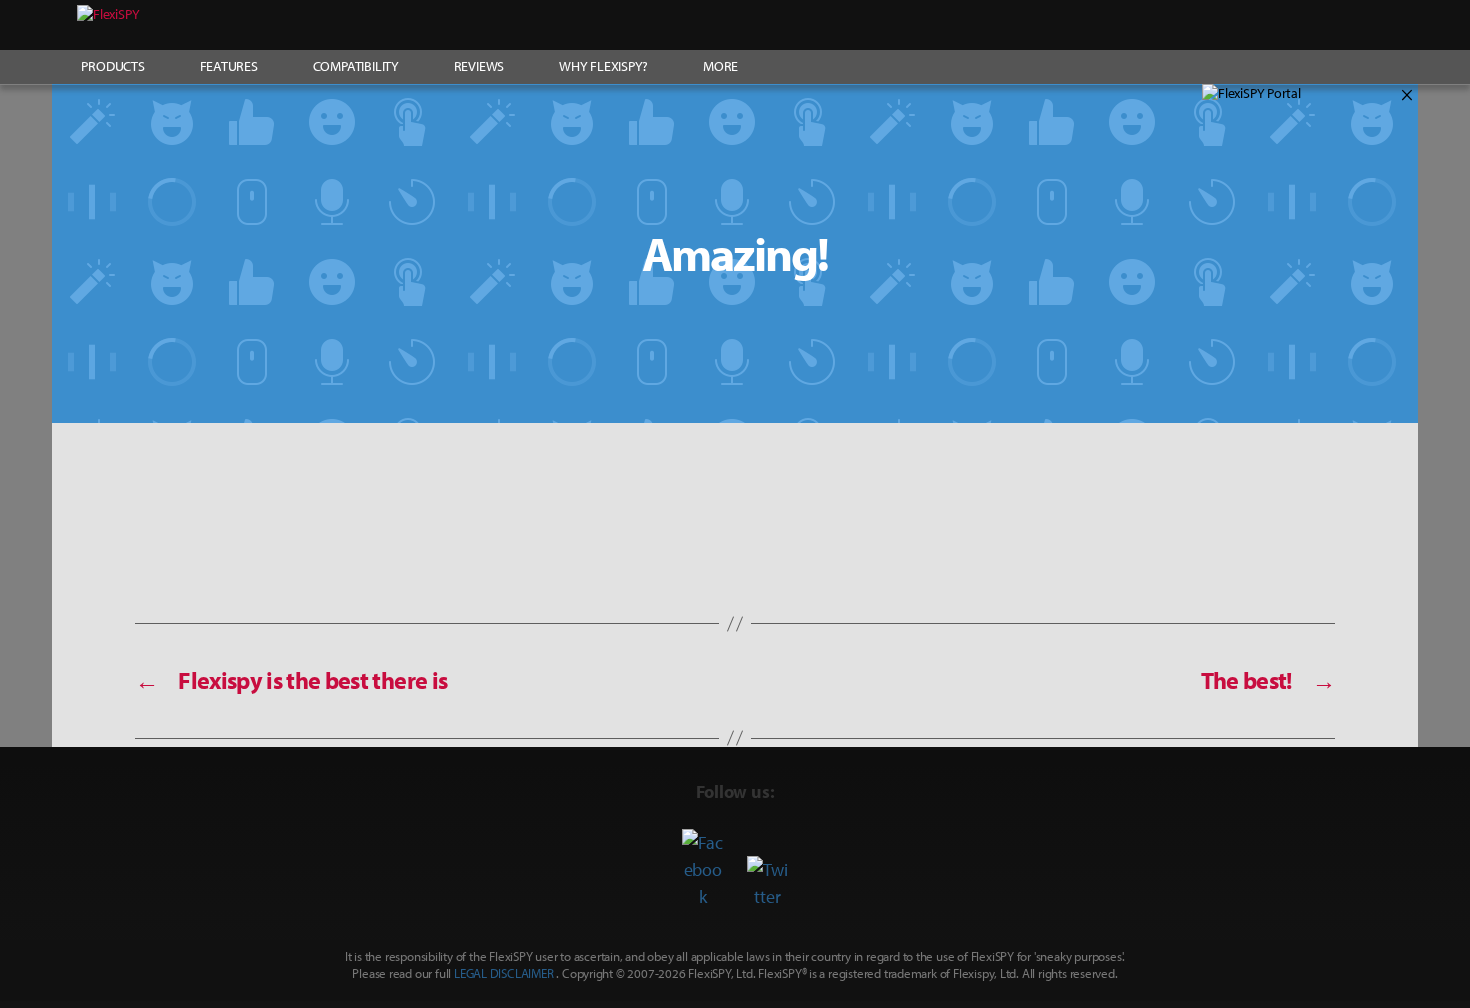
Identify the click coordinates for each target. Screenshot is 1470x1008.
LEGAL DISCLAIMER (504, 973)
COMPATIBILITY (356, 66)
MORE (720, 66)
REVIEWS (479, 66)
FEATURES (229, 66)
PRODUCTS (112, 66)
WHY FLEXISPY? (603, 66)
